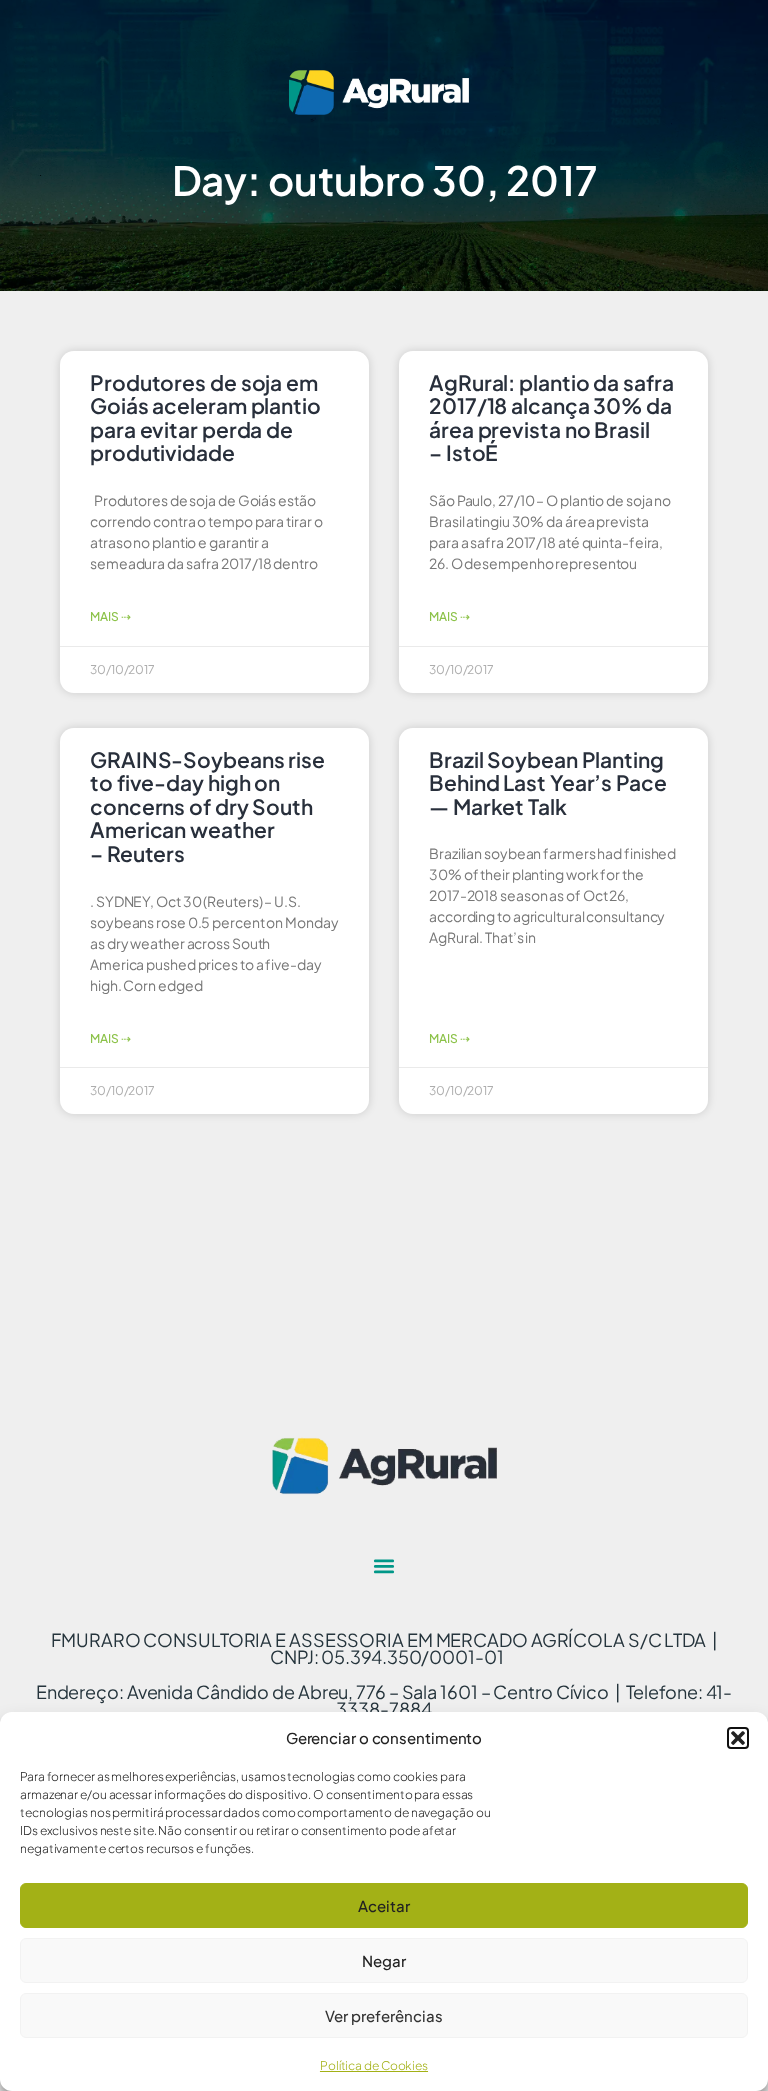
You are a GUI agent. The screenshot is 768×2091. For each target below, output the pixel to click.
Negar (384, 1960)
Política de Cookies (374, 2065)
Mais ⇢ (110, 616)
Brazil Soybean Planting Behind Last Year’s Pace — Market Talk (548, 783)
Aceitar (384, 1905)
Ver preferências (384, 2015)
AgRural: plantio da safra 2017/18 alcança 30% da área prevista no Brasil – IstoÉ (551, 418)
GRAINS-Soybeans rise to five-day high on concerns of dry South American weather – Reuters (207, 807)
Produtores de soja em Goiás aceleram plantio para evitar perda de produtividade (205, 418)
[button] (738, 1738)
